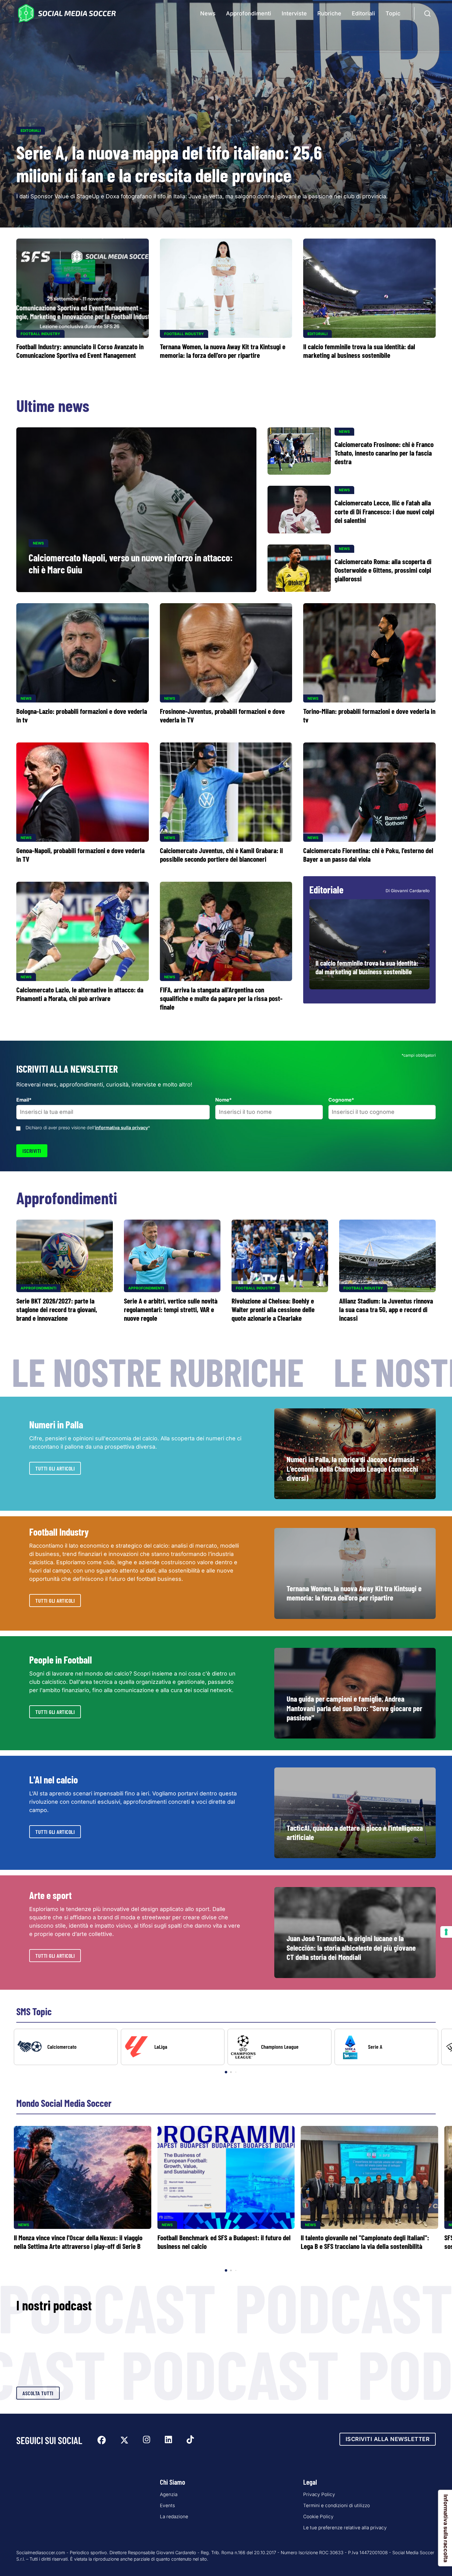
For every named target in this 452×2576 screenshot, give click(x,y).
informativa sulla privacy (121, 1128)
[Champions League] (280, 2047)
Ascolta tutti (38, 2393)
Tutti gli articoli (55, 1468)
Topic (393, 13)
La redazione (174, 2517)
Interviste (294, 13)
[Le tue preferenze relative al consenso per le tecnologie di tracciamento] (446, 1932)
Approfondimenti (249, 13)
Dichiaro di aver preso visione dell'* (88, 1128)
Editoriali (363, 13)
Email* (24, 1100)
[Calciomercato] (66, 2047)
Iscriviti (32, 1151)
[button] (437, 2052)
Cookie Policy (318, 2517)
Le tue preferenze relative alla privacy (345, 2528)
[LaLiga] (173, 2047)
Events (167, 2505)
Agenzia (169, 2494)
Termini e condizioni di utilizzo (337, 2505)
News (208, 13)
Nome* (224, 1100)
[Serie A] (387, 2047)
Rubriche (329, 13)
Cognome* (341, 1100)
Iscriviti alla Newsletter (388, 2439)
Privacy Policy (319, 2494)
